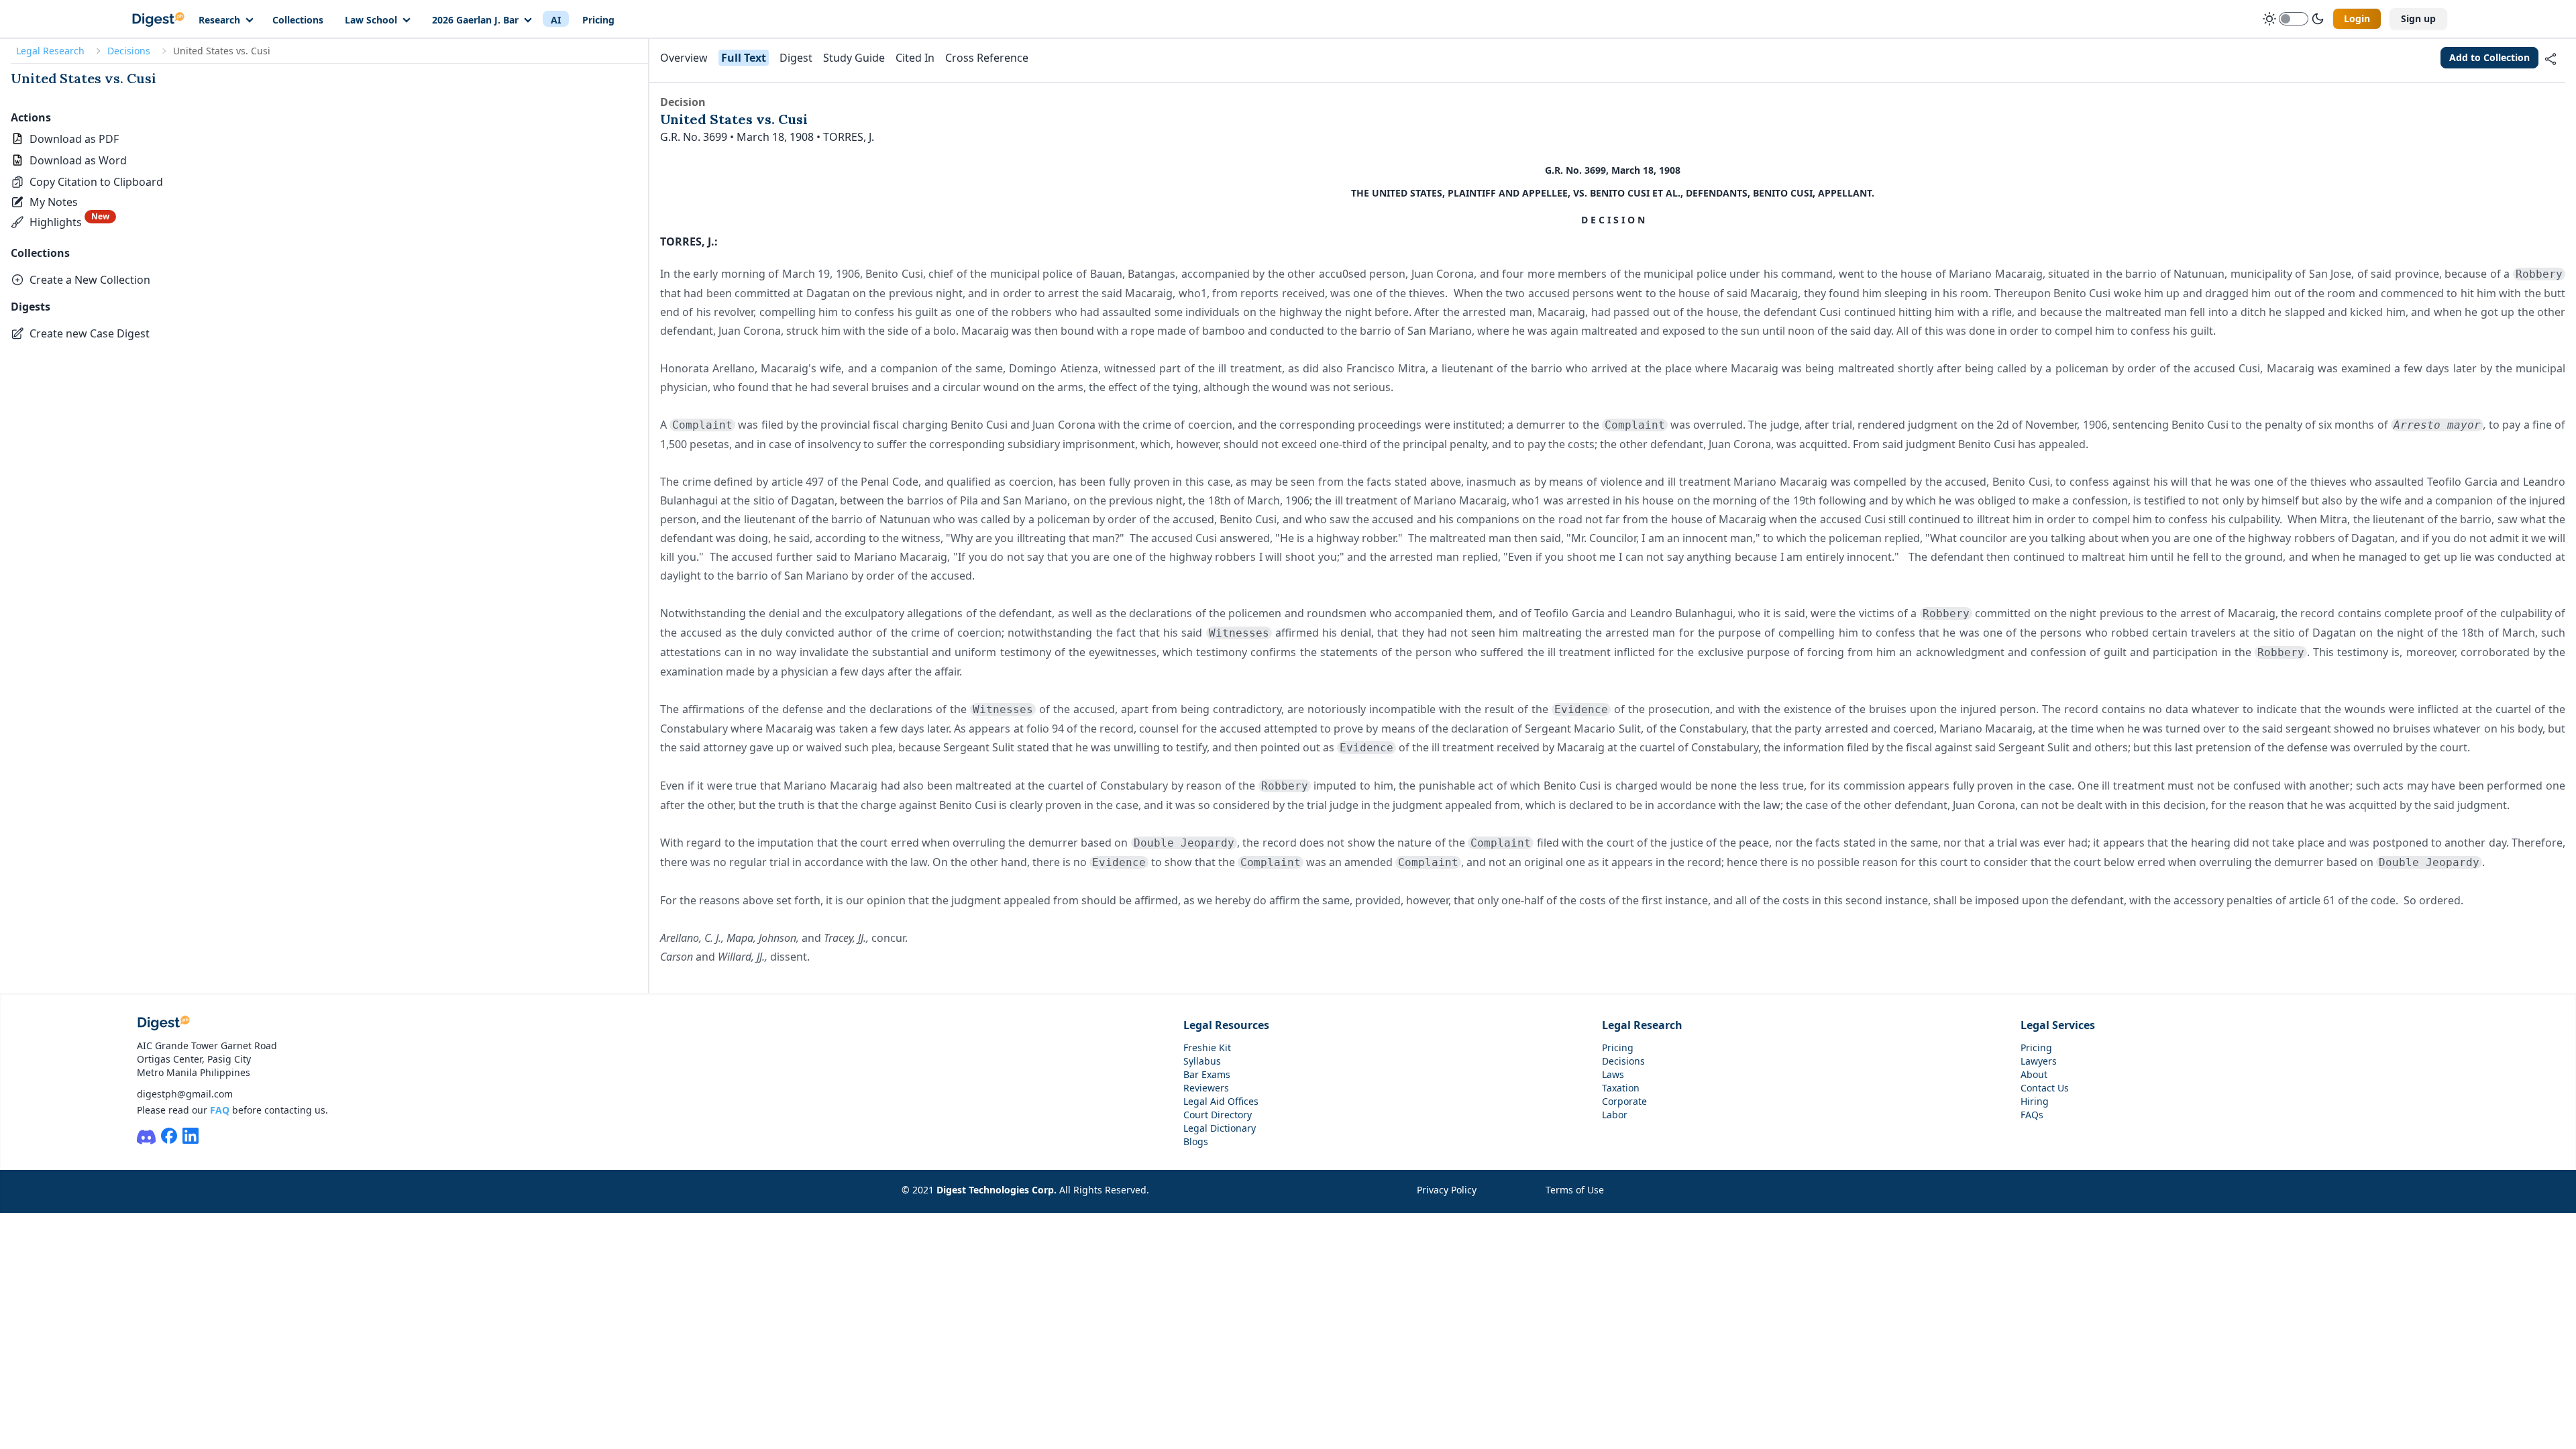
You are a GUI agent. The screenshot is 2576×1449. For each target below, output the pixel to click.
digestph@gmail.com (185, 1094)
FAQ (220, 1110)
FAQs (2032, 1115)
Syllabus (1202, 1061)
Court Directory (1218, 1115)
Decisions (129, 51)
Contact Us (2045, 1088)
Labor (1615, 1115)
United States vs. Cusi (84, 78)
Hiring (2035, 1101)
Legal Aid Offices (1221, 1101)
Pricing (598, 20)
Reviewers (1206, 1088)
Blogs (1196, 1141)
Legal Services (2058, 1025)
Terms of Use (1575, 1190)
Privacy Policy (1447, 1190)
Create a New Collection (90, 280)
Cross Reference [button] (987, 58)
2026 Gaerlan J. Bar (475, 20)
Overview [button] (684, 58)
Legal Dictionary (1220, 1128)
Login (2357, 18)
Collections (298, 20)
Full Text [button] (744, 58)
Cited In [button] (915, 58)
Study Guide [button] (854, 58)
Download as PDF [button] (74, 139)
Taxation (1621, 1088)
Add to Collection (2489, 57)
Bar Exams (1207, 1074)
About (2034, 1074)
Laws (1613, 1074)
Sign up (2418, 18)
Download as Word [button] (78, 160)
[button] (87, 182)
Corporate (1624, 1101)
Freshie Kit (1207, 1048)
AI (556, 20)
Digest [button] (796, 58)
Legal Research (50, 51)
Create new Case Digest (90, 333)
